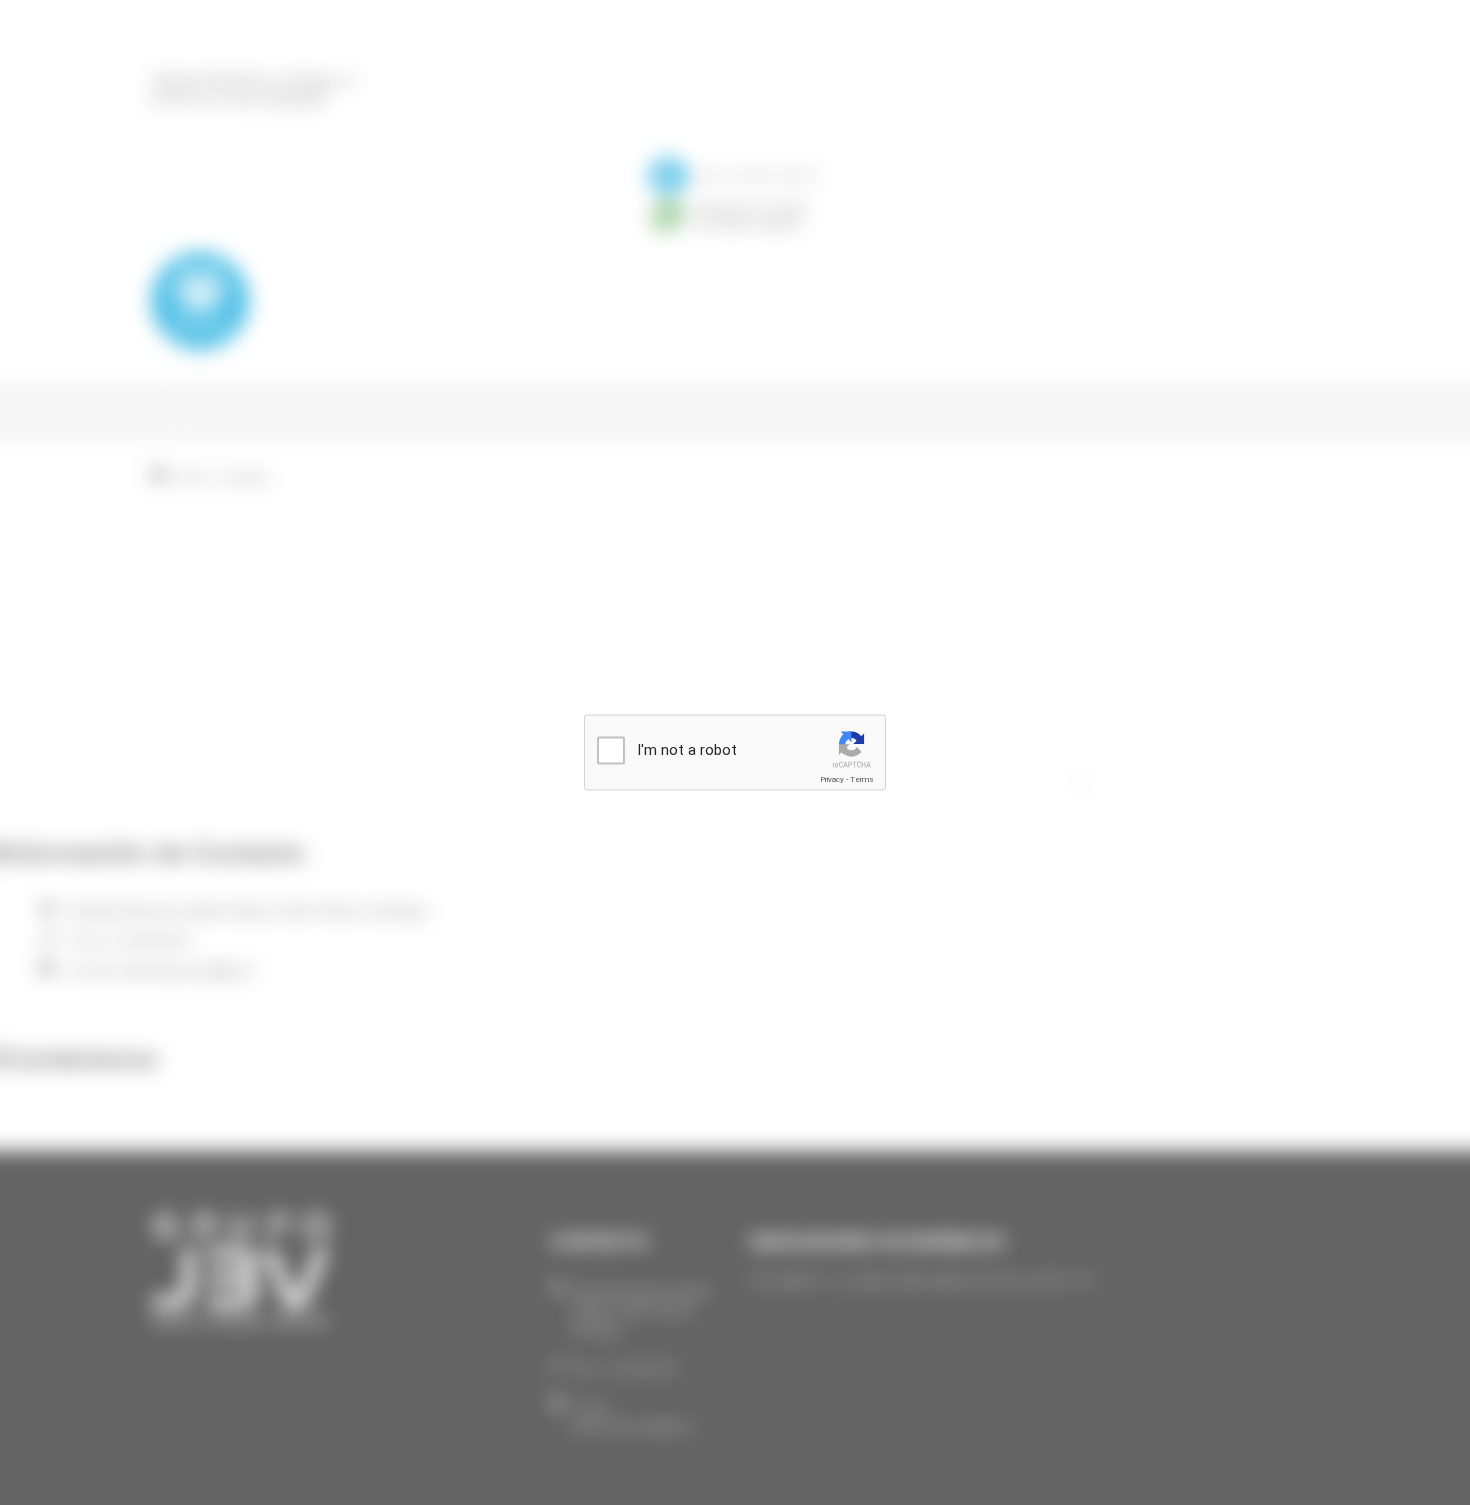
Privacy (832, 779)
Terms (862, 779)
